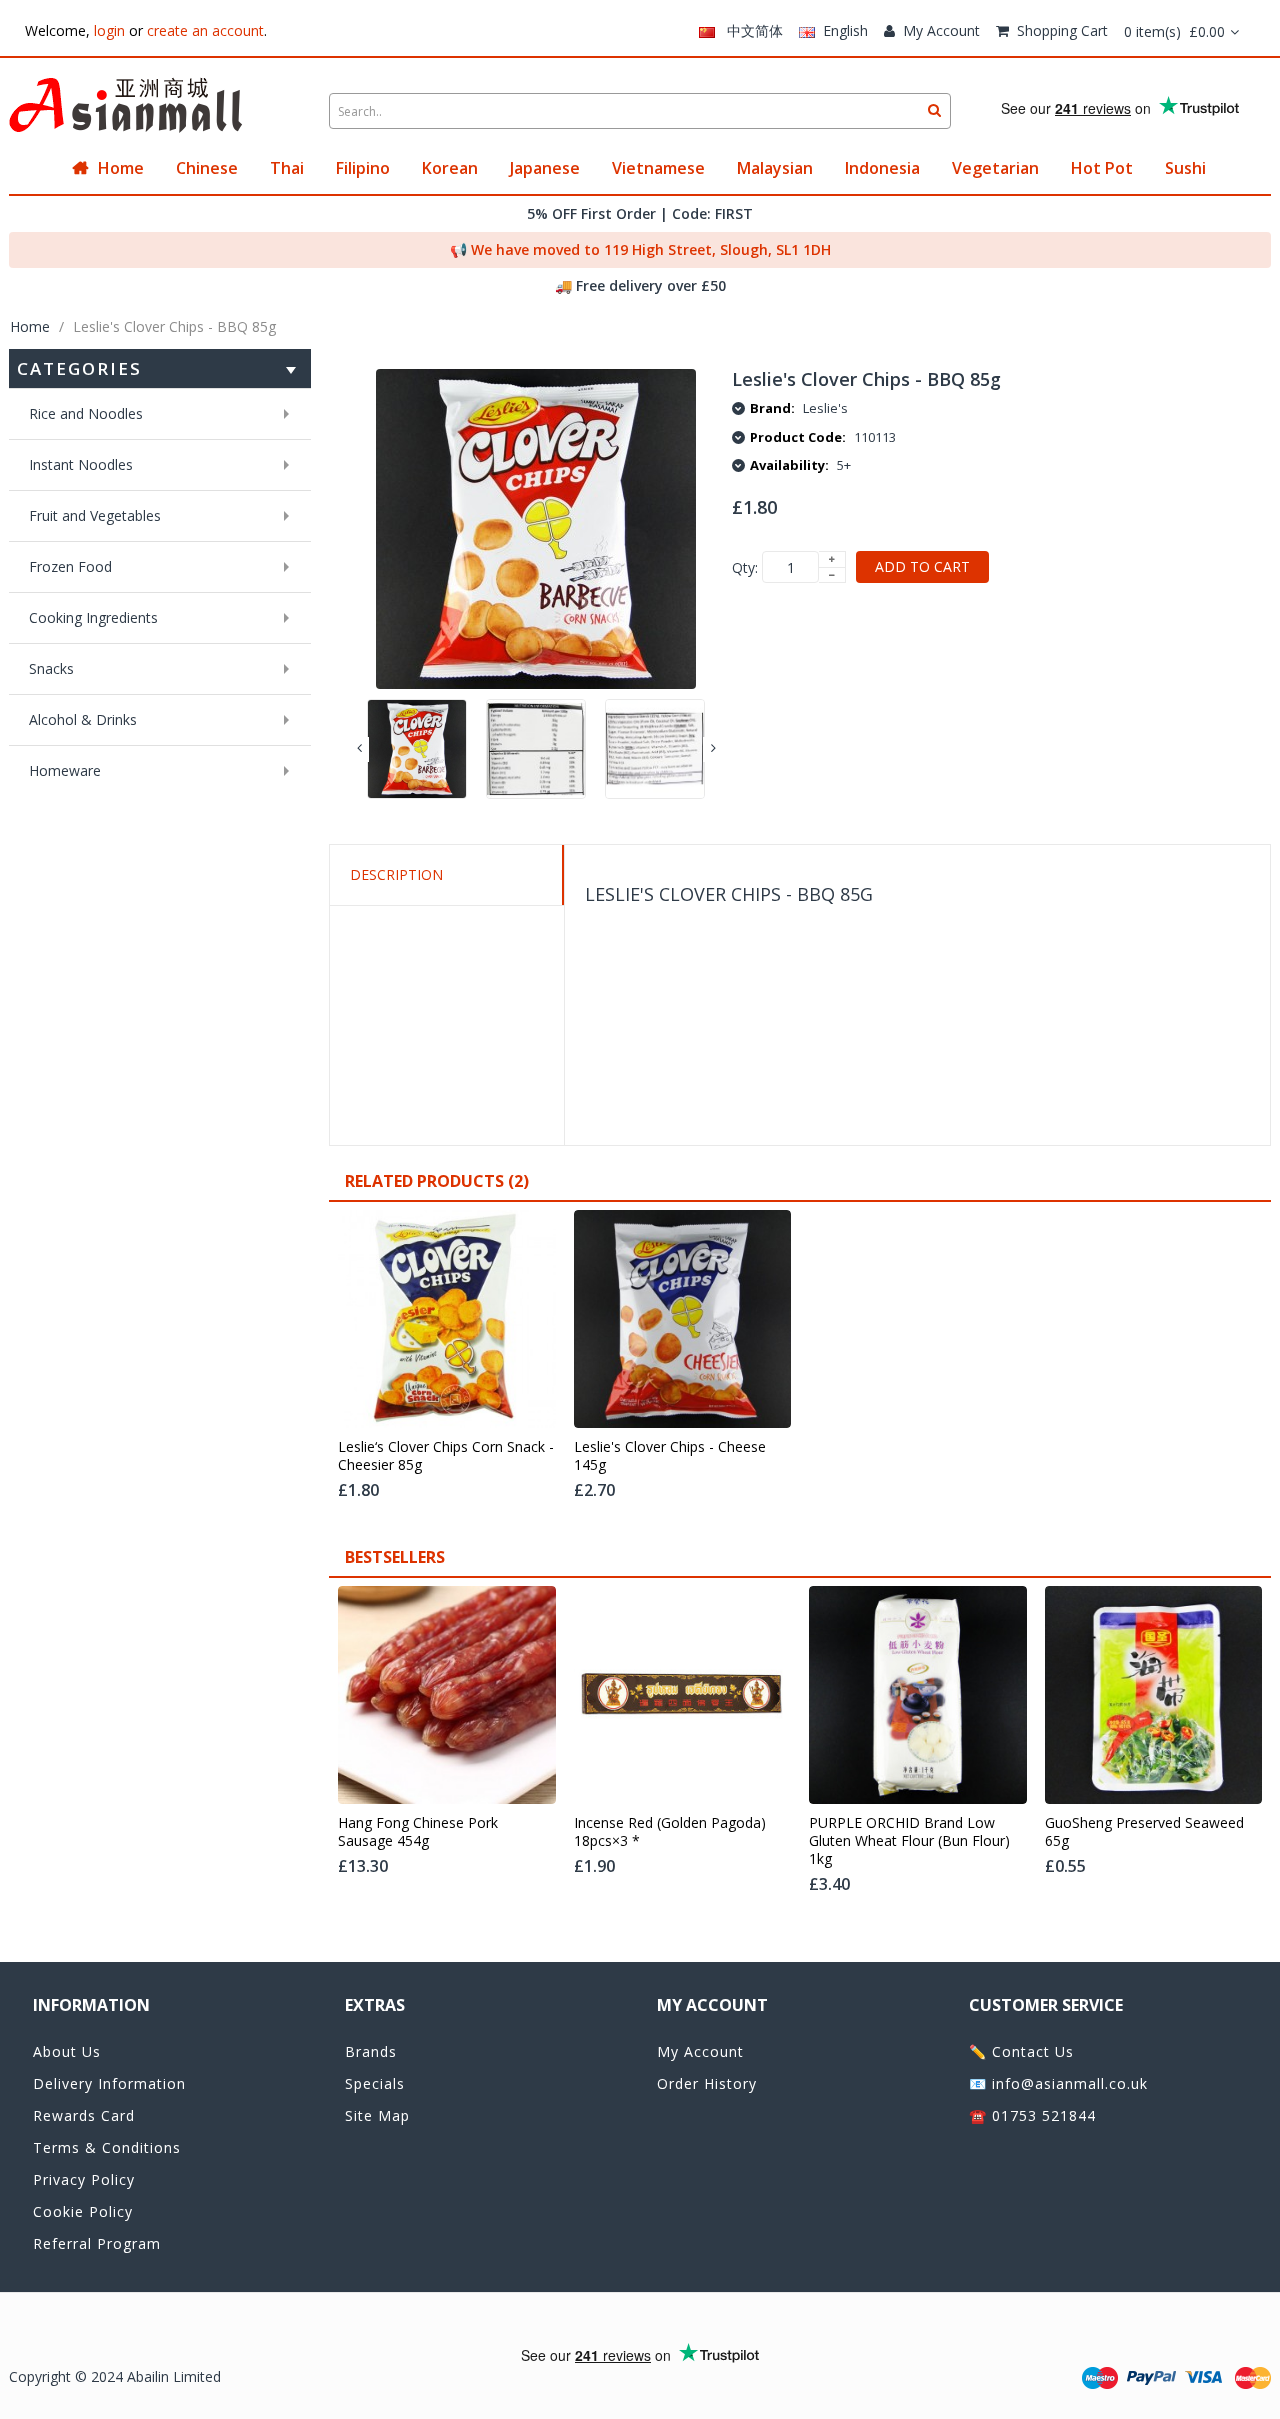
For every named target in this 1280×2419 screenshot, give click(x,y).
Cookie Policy (83, 2211)
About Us (67, 2051)
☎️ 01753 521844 (1032, 2115)
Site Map (377, 2115)
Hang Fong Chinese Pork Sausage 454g (418, 1832)
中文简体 (749, 30)
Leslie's (825, 408)
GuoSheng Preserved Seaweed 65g (1144, 1832)
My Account (941, 30)
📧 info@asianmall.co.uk (1058, 2083)
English (841, 30)
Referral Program (97, 2243)
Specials (375, 2083)
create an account (205, 30)
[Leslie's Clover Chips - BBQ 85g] (417, 749)
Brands (371, 2051)
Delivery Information (109, 2083)
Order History (707, 2083)
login (109, 30)
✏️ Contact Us (1021, 2051)
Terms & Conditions (107, 2147)
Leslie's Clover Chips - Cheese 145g (670, 1456)
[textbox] (640, 111)
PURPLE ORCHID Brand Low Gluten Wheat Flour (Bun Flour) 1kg (909, 1841)
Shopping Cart (1062, 30)
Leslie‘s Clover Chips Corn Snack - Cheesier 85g (446, 1456)
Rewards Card (84, 2115)
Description (396, 874)
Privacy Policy (84, 2179)
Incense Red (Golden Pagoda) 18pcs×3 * (670, 1832)
